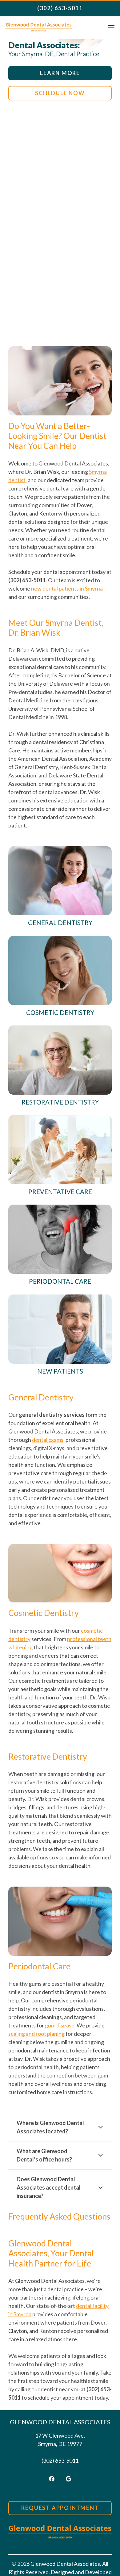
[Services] (60, 887)
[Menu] (111, 28)
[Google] (68, 2479)
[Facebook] (52, 2479)
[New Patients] (60, 1335)
